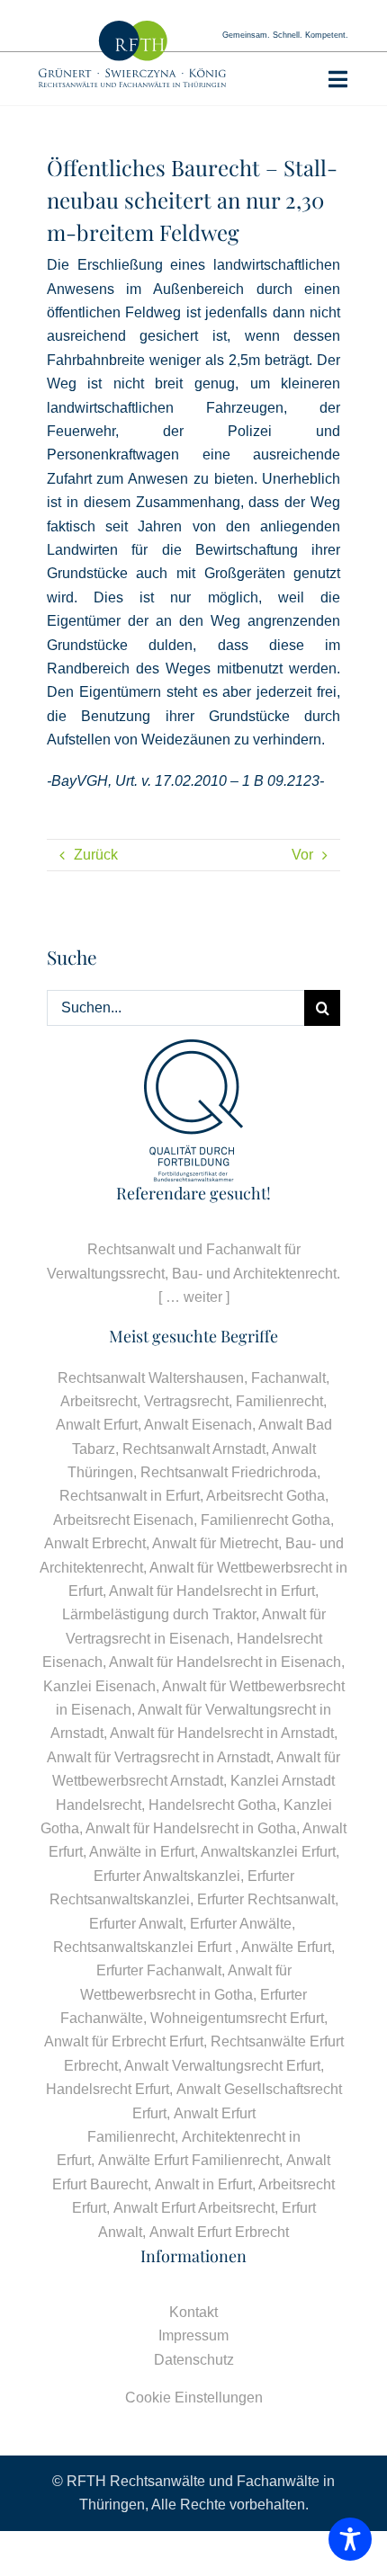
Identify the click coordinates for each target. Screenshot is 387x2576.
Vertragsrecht (186, 1401)
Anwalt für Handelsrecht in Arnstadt (222, 1733)
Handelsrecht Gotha (212, 1805)
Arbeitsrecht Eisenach (123, 1520)
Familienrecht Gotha (265, 1520)
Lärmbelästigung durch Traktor (159, 1614)
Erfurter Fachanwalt (159, 1970)
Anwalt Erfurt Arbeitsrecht (194, 2208)
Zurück (96, 855)
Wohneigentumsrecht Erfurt (237, 2018)
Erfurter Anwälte (241, 1924)
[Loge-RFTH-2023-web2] (132, 27)
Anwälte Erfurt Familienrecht (189, 2160)
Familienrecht (279, 1401)
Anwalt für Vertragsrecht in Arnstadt (158, 1757)
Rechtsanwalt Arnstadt (194, 1449)
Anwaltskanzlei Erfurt (268, 1852)
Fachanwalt (288, 1378)
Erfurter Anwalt (136, 1924)
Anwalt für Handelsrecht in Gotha (191, 1828)
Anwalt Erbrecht (95, 1543)
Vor (302, 855)
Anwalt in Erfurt (203, 2184)
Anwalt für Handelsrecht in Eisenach (225, 1662)
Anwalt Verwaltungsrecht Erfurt (222, 2066)
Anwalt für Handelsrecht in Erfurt (212, 1591)
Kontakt (193, 2312)
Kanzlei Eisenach (99, 1686)
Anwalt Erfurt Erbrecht (219, 2232)
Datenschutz (194, 2360)
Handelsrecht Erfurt (108, 2089)
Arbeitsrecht (99, 1401)
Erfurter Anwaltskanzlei (167, 1876)
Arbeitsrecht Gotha (265, 1496)
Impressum (193, 2335)
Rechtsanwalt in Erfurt (130, 1496)
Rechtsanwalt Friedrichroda (229, 1472)
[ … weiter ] (194, 1297)
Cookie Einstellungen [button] (194, 2398)
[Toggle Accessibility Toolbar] (350, 2539)
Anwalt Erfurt (97, 1425)
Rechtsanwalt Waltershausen (151, 1378)
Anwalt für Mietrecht (215, 1543)
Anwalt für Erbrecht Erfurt (124, 2041)
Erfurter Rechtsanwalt (266, 1899)
